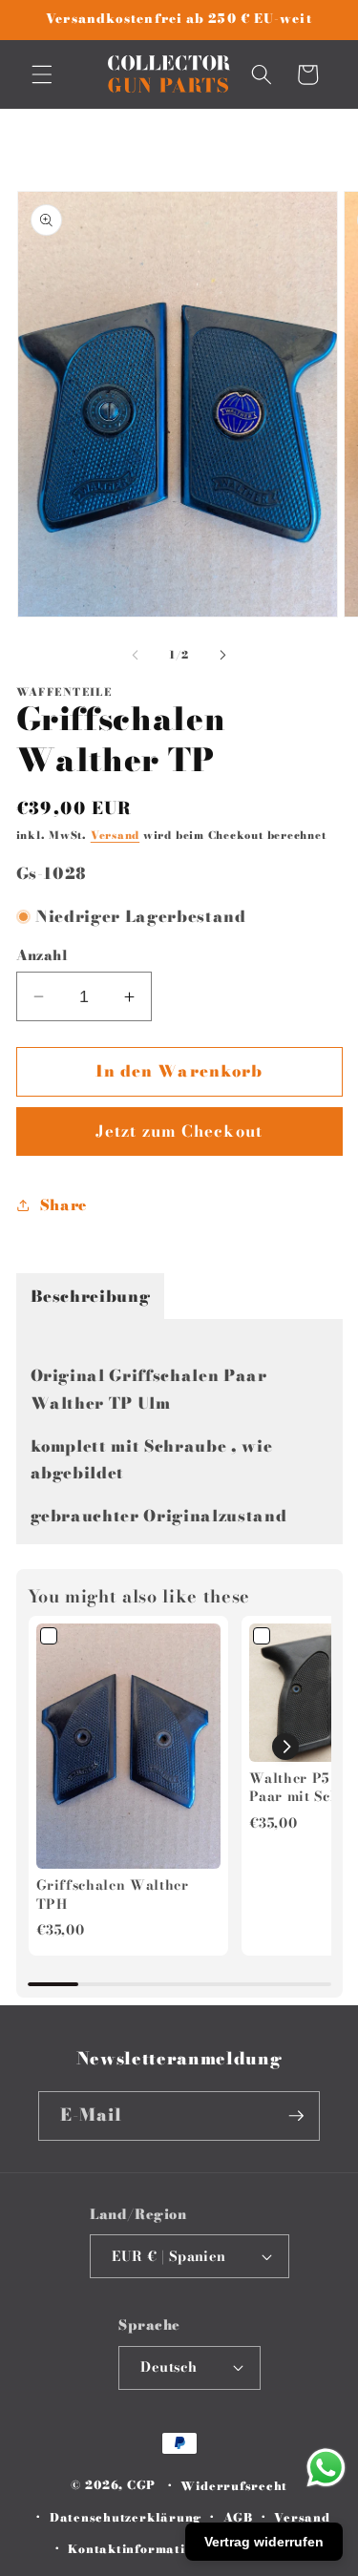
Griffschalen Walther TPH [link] (113, 1895)
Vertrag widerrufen (264, 2542)
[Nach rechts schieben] (223, 655)
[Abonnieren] (296, 2116)
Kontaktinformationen (142, 2549)
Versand (115, 835)
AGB (238, 2517)
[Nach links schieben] (135, 655)
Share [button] (63, 1205)
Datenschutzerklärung (126, 2517)
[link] (128, 1746)
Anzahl (42, 956)
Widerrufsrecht (234, 2486)
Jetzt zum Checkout (179, 1131)
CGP (141, 2486)
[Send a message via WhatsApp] (326, 2468)
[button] (42, 74)
